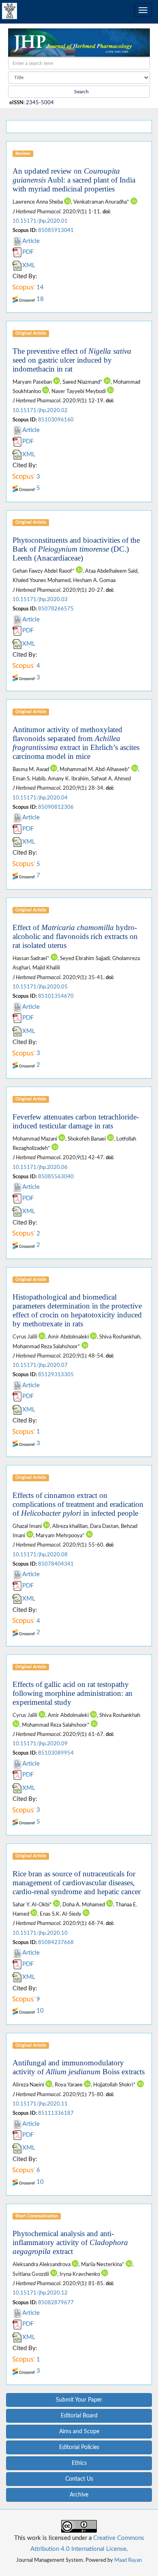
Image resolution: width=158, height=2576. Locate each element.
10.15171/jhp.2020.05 (40, 987)
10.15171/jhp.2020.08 (40, 1555)
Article (31, 241)
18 (39, 299)
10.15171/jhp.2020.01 (40, 221)
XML (29, 265)
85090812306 (56, 807)
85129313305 (56, 1375)
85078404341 (56, 1564)
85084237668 (56, 1942)
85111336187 (56, 2113)
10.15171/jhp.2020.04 (40, 798)
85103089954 (56, 1753)
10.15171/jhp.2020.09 (40, 1744)
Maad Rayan (128, 2560)
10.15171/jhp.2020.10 (40, 1933)
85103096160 (56, 420)
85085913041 (56, 230)
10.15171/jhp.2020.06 (40, 1167)
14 (39, 287)
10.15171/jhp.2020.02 (40, 410)
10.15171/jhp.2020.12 (40, 2293)
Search (81, 92)
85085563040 (56, 1177)
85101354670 (56, 996)
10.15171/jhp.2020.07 (40, 1365)
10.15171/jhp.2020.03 (40, 599)
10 (39, 2011)
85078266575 (56, 609)
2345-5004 (40, 103)
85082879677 (56, 2303)
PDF (28, 252)
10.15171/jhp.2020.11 (40, 2104)
